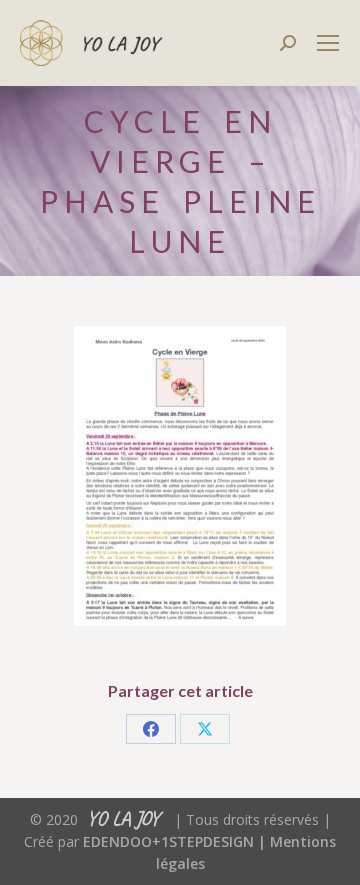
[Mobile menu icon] (328, 43)
